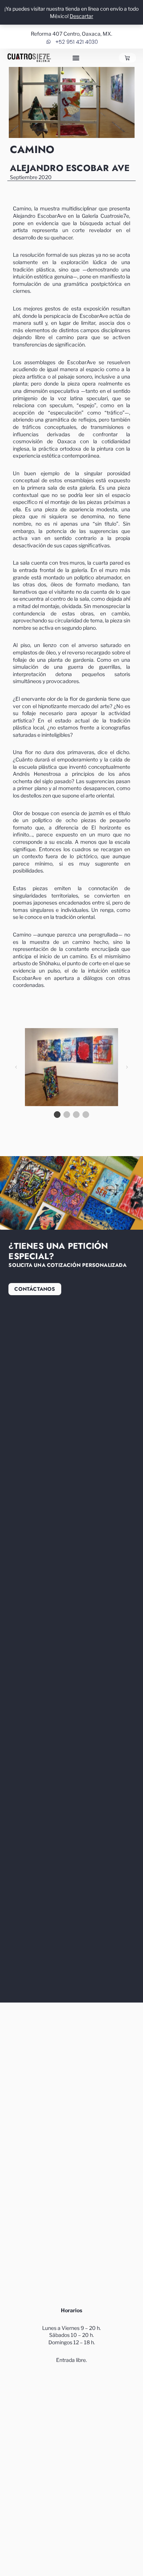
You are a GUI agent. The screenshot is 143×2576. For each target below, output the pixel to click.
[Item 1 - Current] (57, 1115)
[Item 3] (76, 1115)
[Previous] (16, 1067)
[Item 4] (86, 1115)
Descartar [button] (81, 16)
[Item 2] (67, 1115)
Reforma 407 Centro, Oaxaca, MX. (71, 34)
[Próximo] (127, 1067)
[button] (76, 58)
